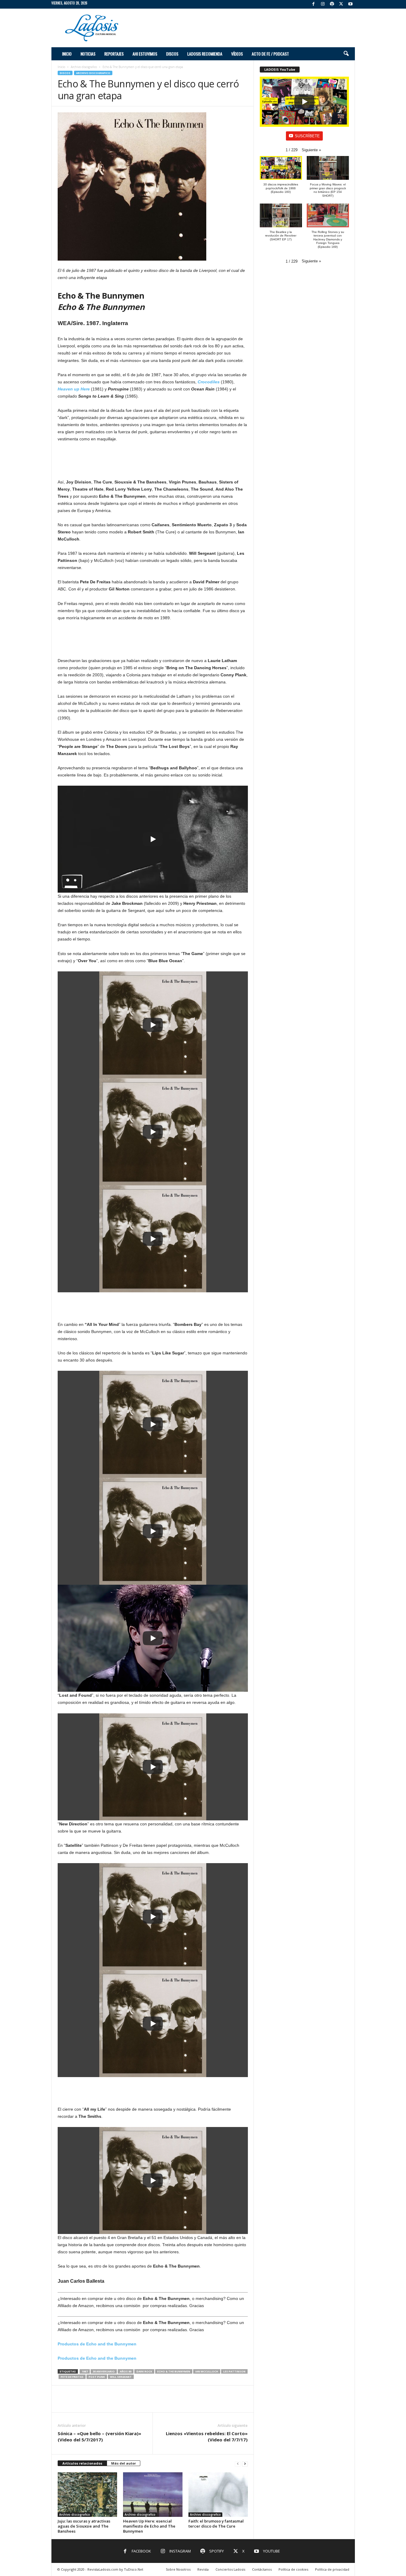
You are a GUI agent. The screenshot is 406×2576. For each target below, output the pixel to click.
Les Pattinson (234, 2371)
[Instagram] (323, 4)
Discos (172, 54)
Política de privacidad (332, 2569)
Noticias (88, 54)
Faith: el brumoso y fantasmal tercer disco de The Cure (216, 2524)
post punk (97, 2377)
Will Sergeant (121, 2377)
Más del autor (123, 2463)
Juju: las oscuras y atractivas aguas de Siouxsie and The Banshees (84, 2526)
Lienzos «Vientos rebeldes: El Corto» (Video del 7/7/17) (207, 2436)
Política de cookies (293, 2569)
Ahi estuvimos (145, 54)
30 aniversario (104, 2371)
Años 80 (126, 2371)
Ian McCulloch (207, 2371)
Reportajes (114, 54)
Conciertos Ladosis (230, 2569)
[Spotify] (332, 4)
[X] (341, 4)
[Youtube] (350, 4)
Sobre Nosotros (178, 2569)
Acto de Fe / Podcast (270, 54)
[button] (346, 54)
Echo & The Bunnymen (174, 2371)
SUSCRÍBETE (307, 136)
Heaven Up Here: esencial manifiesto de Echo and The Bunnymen (149, 2526)
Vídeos (237, 54)
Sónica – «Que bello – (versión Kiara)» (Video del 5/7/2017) (99, 2436)
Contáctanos (262, 2569)
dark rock (144, 2371)
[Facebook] (314, 4)
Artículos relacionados (82, 2463)
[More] (240, 2403)
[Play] (153, 839)
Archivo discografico (84, 67)
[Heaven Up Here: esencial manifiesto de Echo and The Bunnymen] (153, 2495)
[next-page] (245, 2464)
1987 (85, 2371)
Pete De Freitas (72, 2377)
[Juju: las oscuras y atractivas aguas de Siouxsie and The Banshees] (87, 2495)
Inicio (67, 54)
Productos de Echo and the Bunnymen (97, 2344)
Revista (203, 2569)
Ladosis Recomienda (205, 54)
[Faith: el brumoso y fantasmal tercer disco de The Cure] (218, 2495)
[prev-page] (238, 2464)
